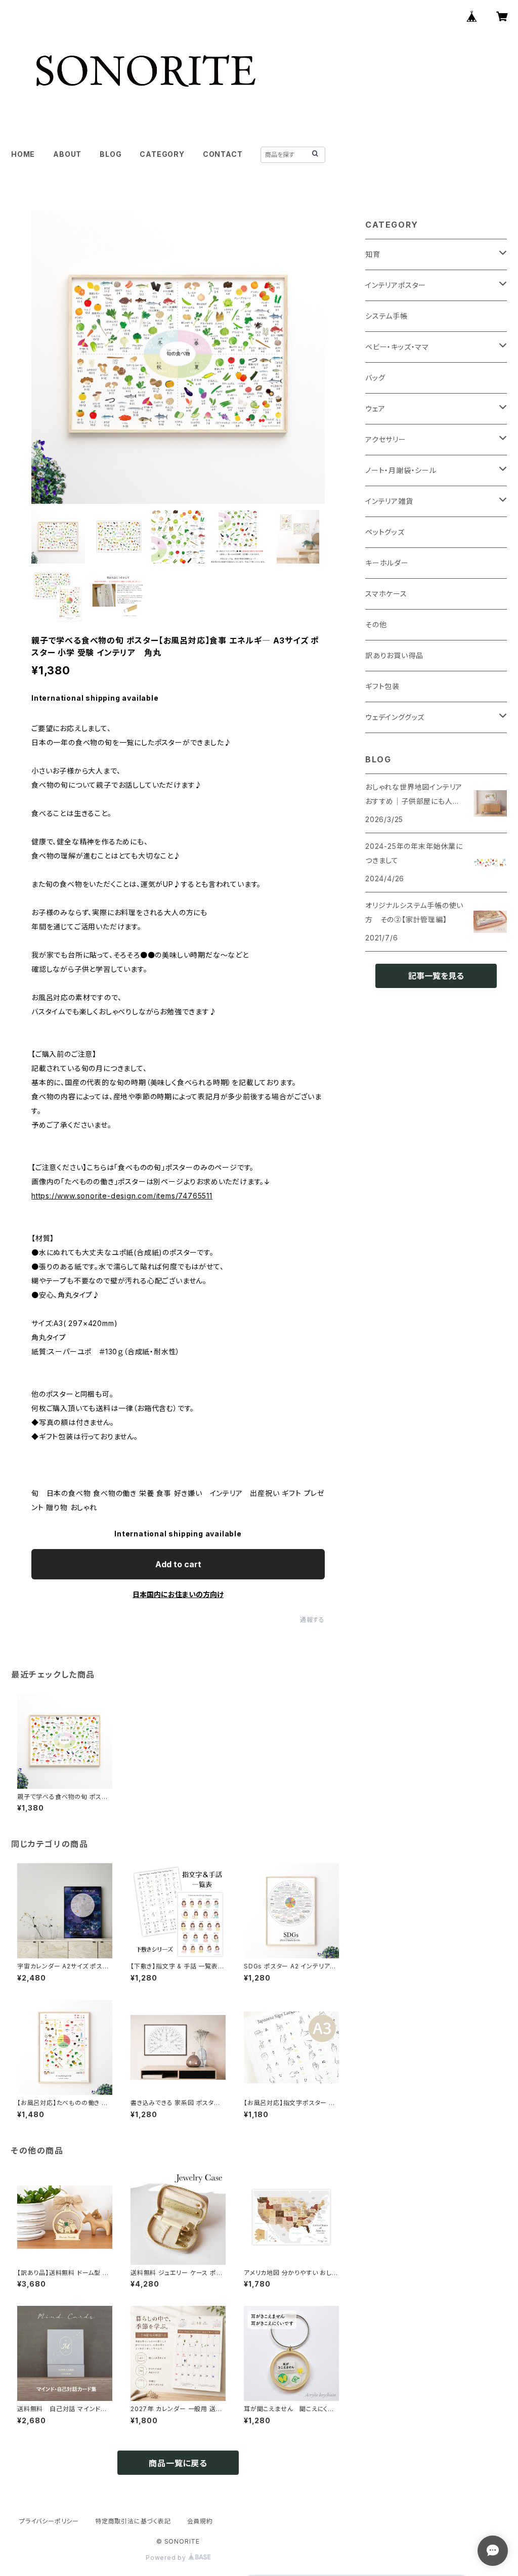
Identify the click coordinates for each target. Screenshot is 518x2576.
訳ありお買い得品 (394, 655)
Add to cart (178, 1564)
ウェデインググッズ (395, 717)
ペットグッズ (385, 532)
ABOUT (67, 154)
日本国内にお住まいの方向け (178, 1594)
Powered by (167, 2558)
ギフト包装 (382, 686)
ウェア (375, 409)
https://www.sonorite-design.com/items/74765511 (122, 1196)
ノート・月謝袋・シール (401, 470)
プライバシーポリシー (49, 2521)
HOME (23, 154)
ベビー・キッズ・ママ (397, 347)
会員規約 (200, 2521)
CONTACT (223, 154)
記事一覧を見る (436, 976)
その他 (376, 625)
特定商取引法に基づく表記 (133, 2521)
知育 (373, 254)
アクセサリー (386, 439)
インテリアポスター (396, 285)
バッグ (375, 378)
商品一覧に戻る (178, 2463)
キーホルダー (387, 563)
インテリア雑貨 (389, 501)
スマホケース (386, 594)
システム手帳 (386, 316)
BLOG (111, 154)
